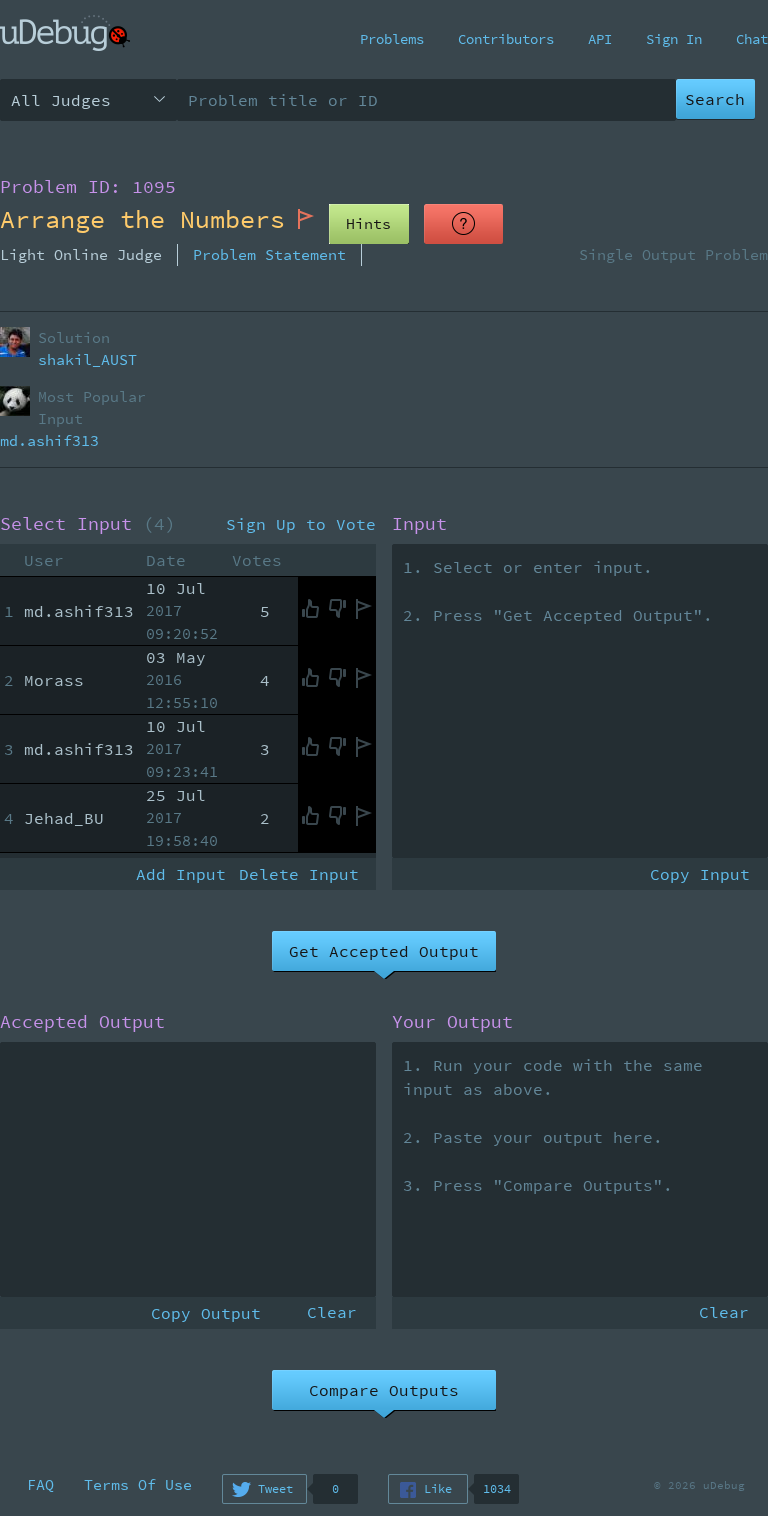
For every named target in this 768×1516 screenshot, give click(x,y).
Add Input (181, 874)
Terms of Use (138, 1484)
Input (419, 524)
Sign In (674, 39)
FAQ (40, 1484)
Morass (54, 680)
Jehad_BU (64, 818)
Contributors (506, 39)
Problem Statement (269, 254)
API (600, 39)
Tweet (275, 1488)
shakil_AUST (87, 359)
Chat (752, 39)
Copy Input (700, 874)
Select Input (88, 524)
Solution (74, 337)
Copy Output (206, 1313)
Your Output (452, 1022)
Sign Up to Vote (301, 524)
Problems (392, 39)
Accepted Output (82, 1022)
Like (438, 1488)
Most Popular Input (92, 407)
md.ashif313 (49, 440)
